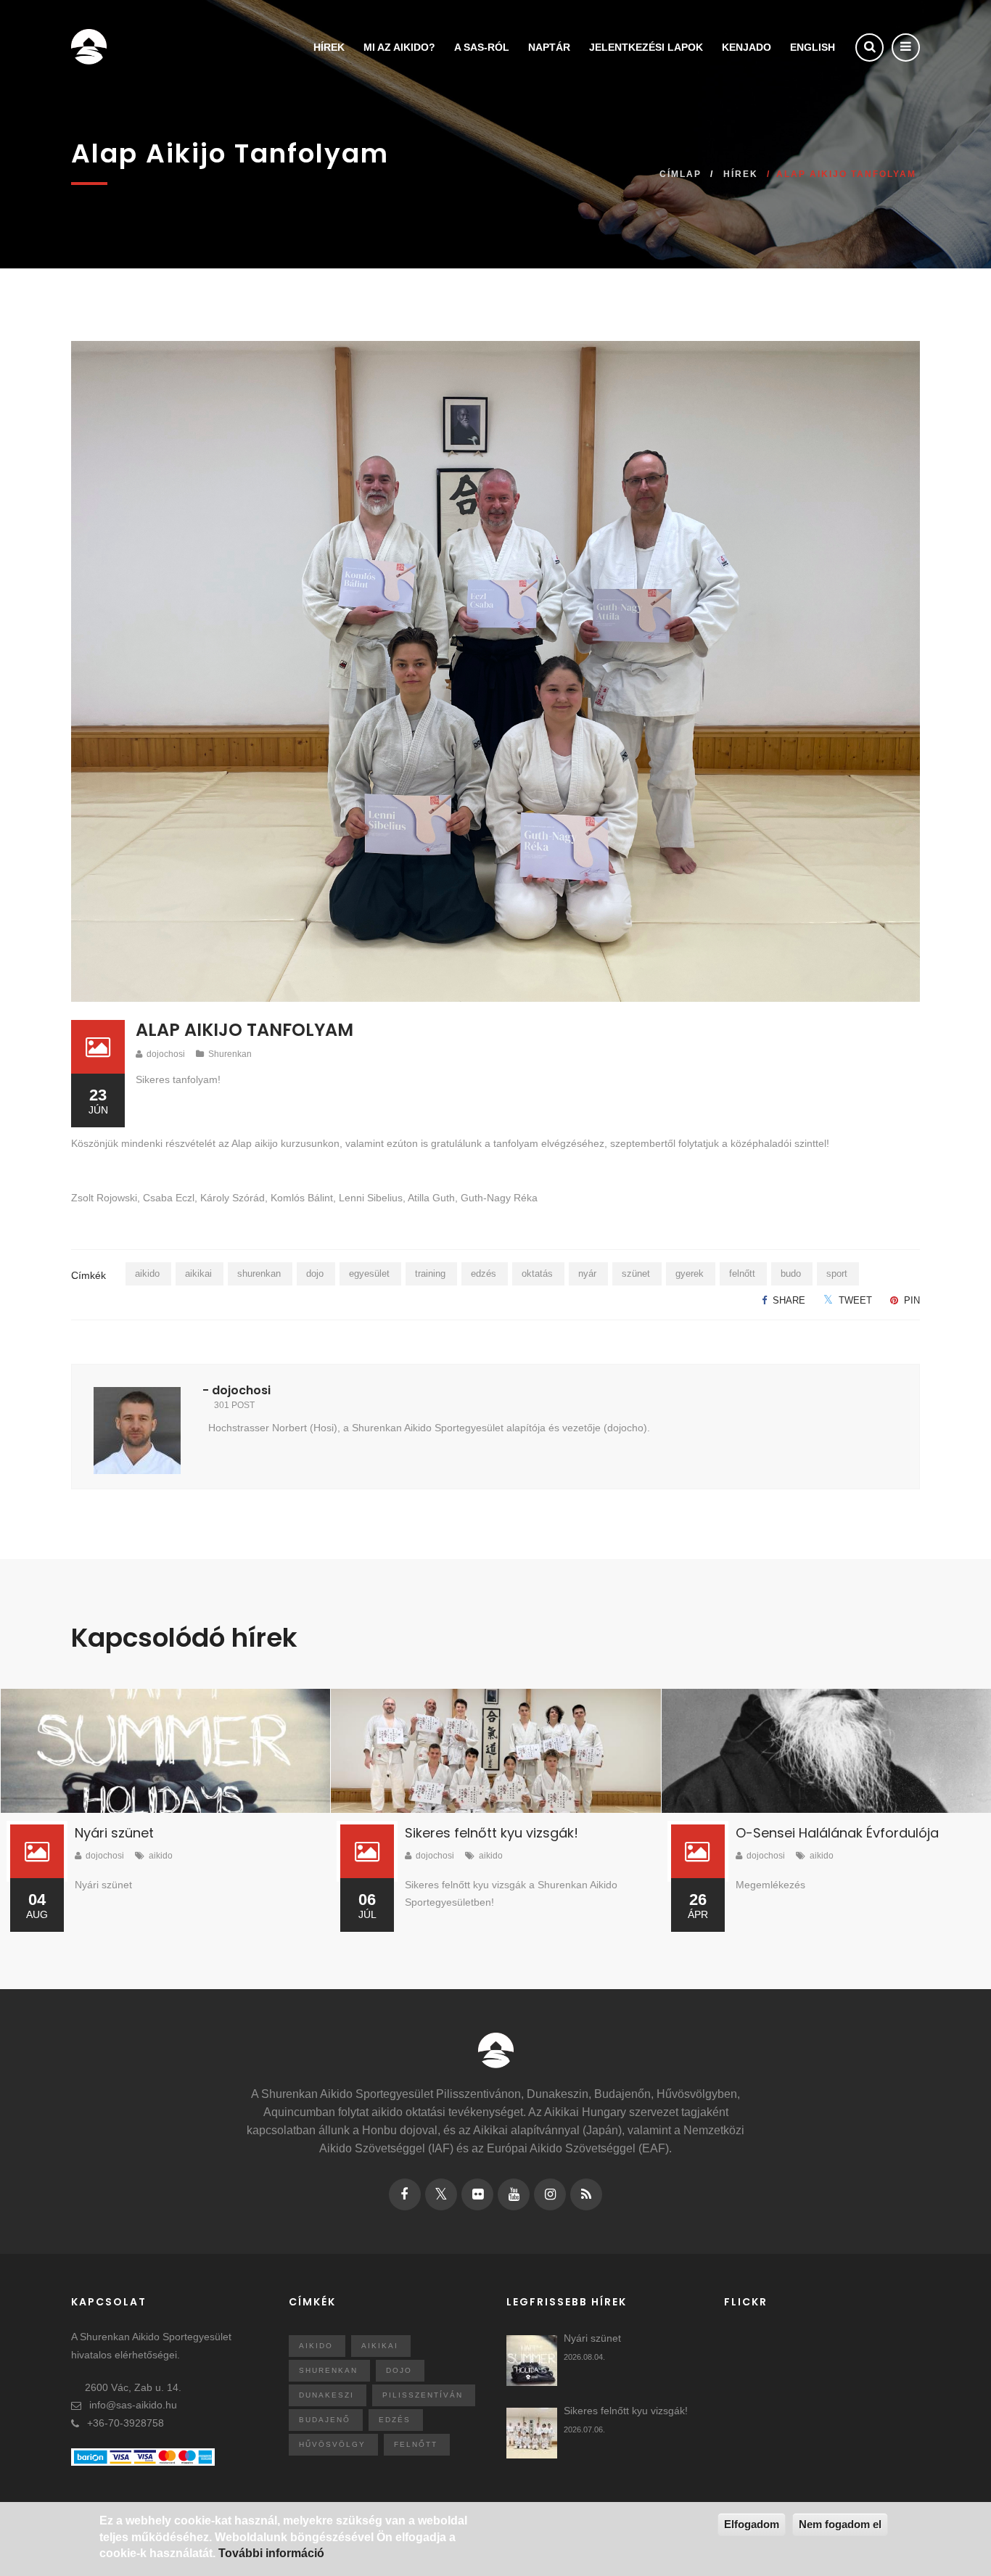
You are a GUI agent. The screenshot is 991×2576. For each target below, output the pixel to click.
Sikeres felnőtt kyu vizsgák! (492, 1833)
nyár (587, 1273)
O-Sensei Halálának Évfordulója (837, 1833)
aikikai (198, 1273)
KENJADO (747, 47)
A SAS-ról (482, 47)
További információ (271, 2553)
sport (837, 1273)
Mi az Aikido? (399, 47)
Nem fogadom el (840, 2524)
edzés (484, 1273)
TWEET (854, 1300)
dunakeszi (326, 2395)
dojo (315, 1273)
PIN (910, 1300)
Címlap (680, 174)
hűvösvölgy (332, 2444)
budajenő (325, 2420)
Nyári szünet (114, 1833)
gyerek (690, 1273)
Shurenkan (230, 1054)
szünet (636, 1273)
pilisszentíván (423, 2395)
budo (791, 1273)
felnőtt (742, 1273)
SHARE (788, 1300)
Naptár (549, 47)
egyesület (369, 1273)
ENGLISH (813, 47)
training (430, 1273)
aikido (147, 1273)
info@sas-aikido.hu (133, 2405)
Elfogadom (752, 2524)
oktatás (537, 1273)
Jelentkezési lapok (646, 47)
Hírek (329, 47)
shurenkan (259, 1273)
